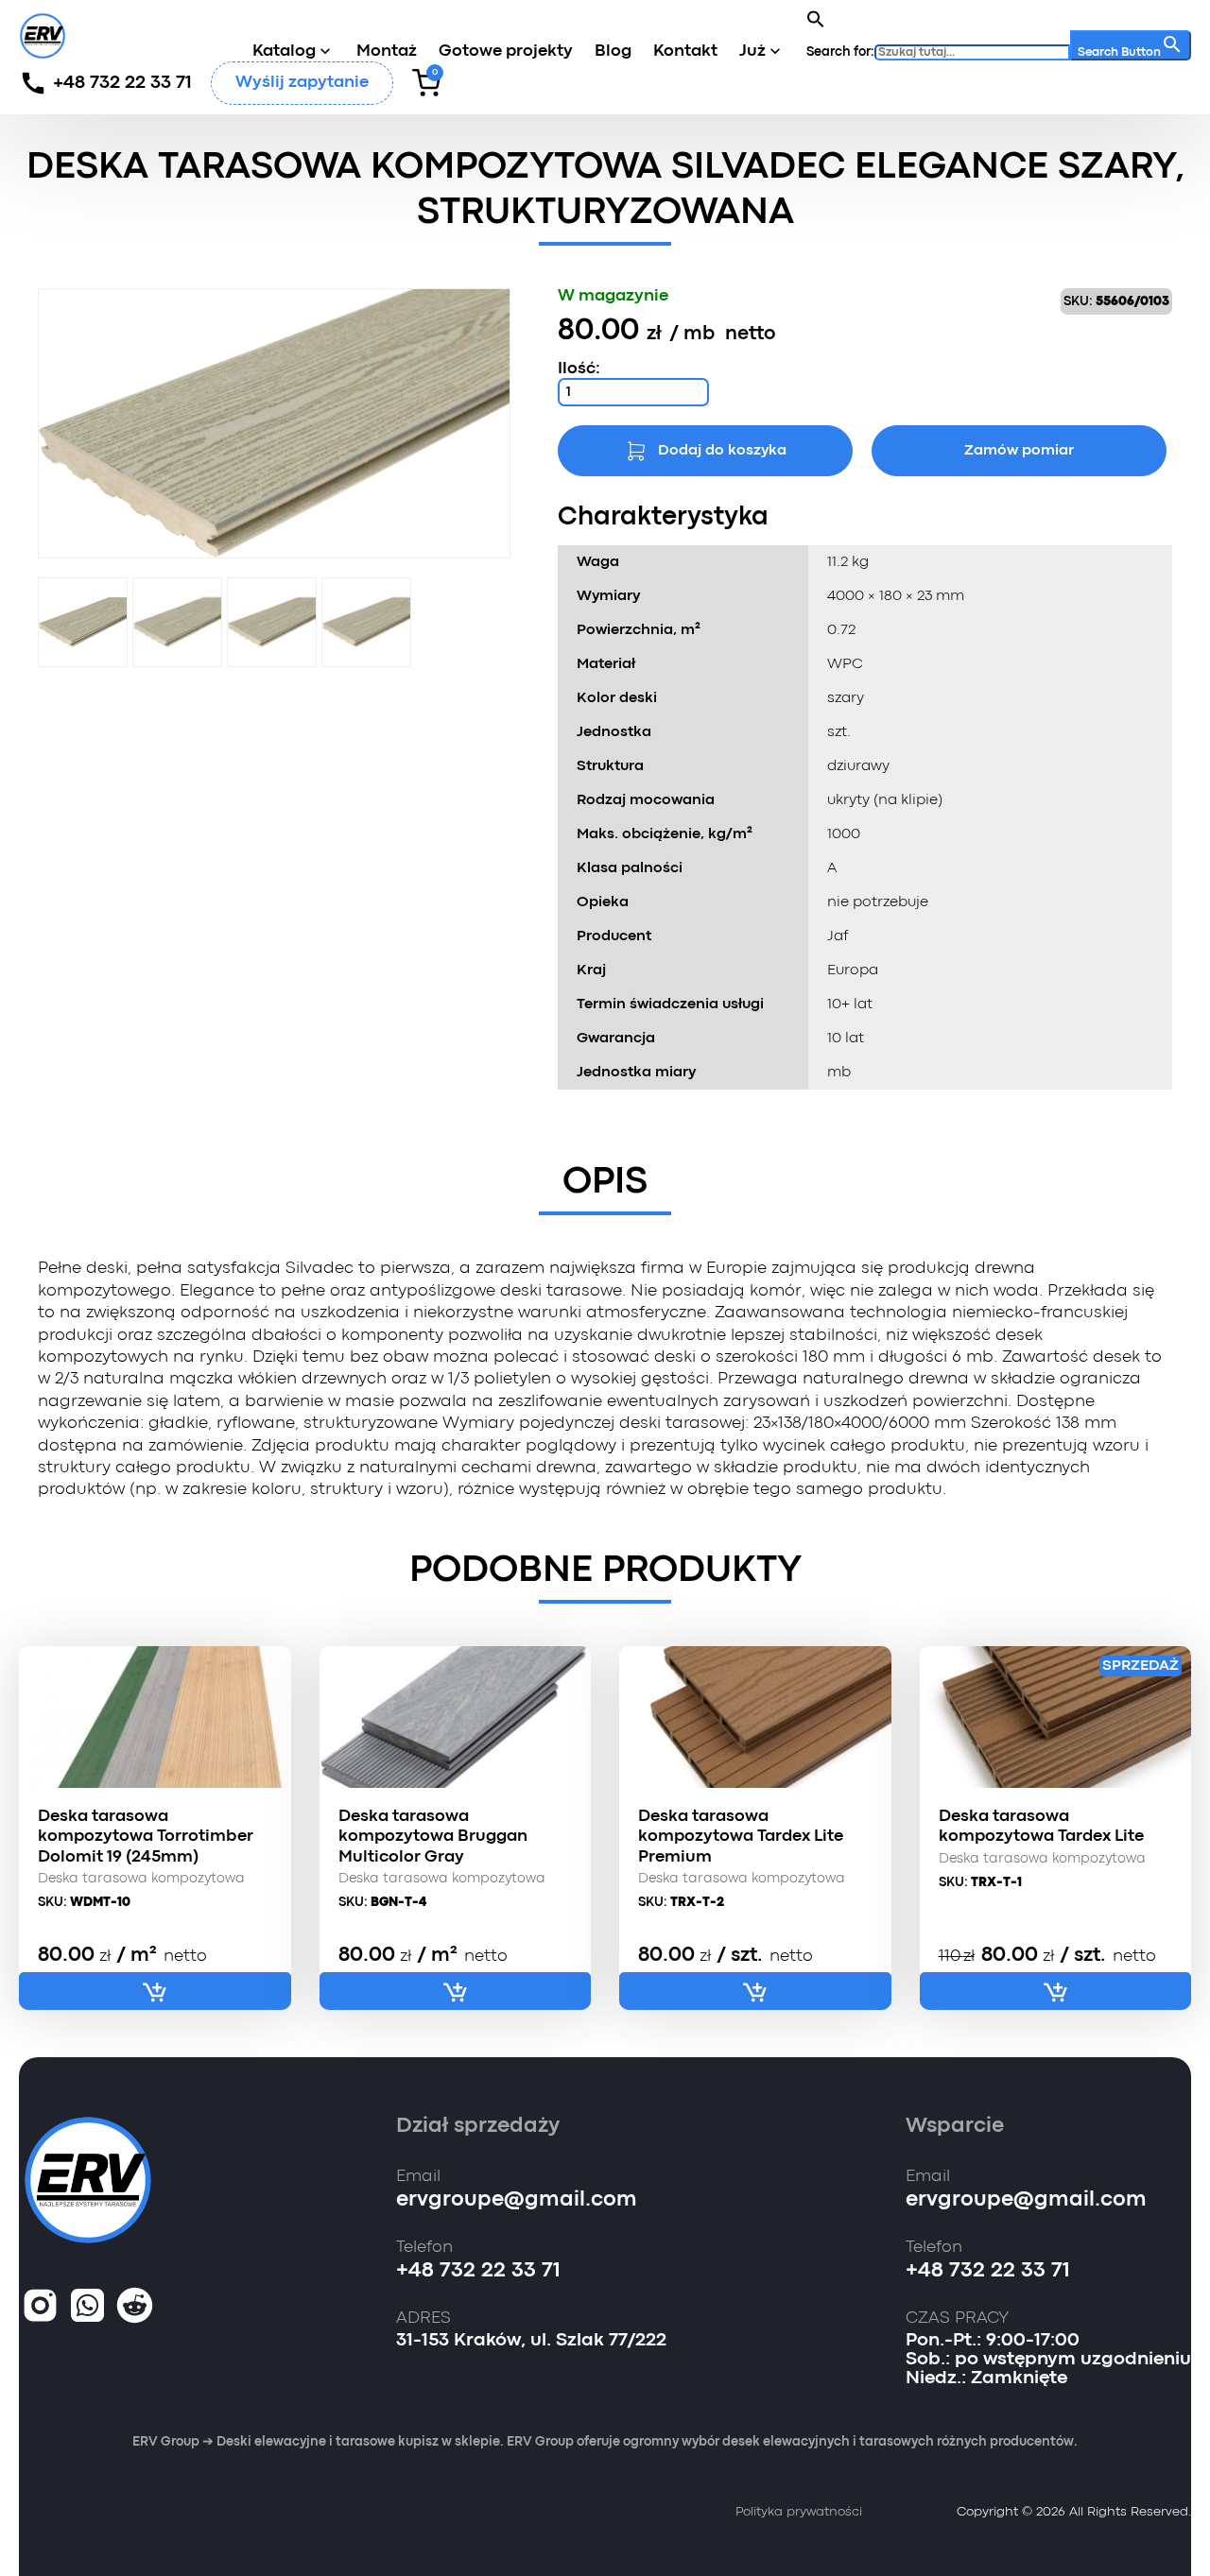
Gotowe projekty (506, 52)
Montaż (387, 52)
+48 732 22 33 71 (122, 83)
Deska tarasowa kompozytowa (141, 1879)
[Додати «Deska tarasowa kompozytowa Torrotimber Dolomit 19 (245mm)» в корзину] (155, 1991)
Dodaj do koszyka (722, 451)
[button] (816, 19)
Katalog (284, 52)
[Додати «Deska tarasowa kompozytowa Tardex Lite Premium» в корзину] (755, 1991)
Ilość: (579, 369)
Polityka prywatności (799, 2512)
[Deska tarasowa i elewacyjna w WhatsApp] (87, 2307)
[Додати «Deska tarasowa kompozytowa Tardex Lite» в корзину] (1056, 1991)
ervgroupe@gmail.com (517, 2200)
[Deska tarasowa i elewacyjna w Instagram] (40, 2307)
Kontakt (685, 52)
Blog (613, 52)
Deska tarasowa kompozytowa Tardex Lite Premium (741, 1837)
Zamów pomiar (1019, 451)
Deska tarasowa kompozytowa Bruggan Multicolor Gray (433, 1837)
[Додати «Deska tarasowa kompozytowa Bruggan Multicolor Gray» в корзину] (456, 1991)
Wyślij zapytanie (302, 83)
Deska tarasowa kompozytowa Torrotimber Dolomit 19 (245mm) (146, 1837)
